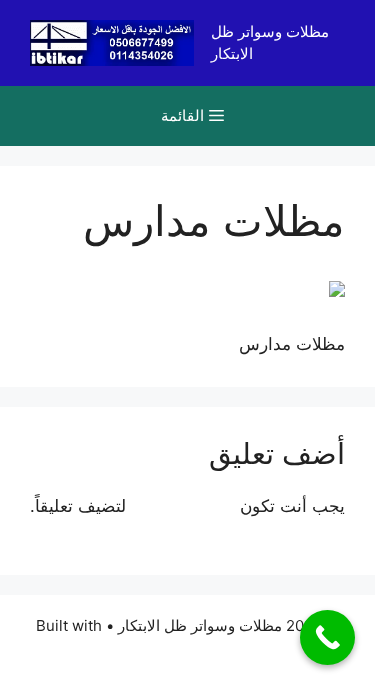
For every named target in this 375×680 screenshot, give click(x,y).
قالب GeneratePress (187, 648)
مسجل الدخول (183, 506)
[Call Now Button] (327, 637)
